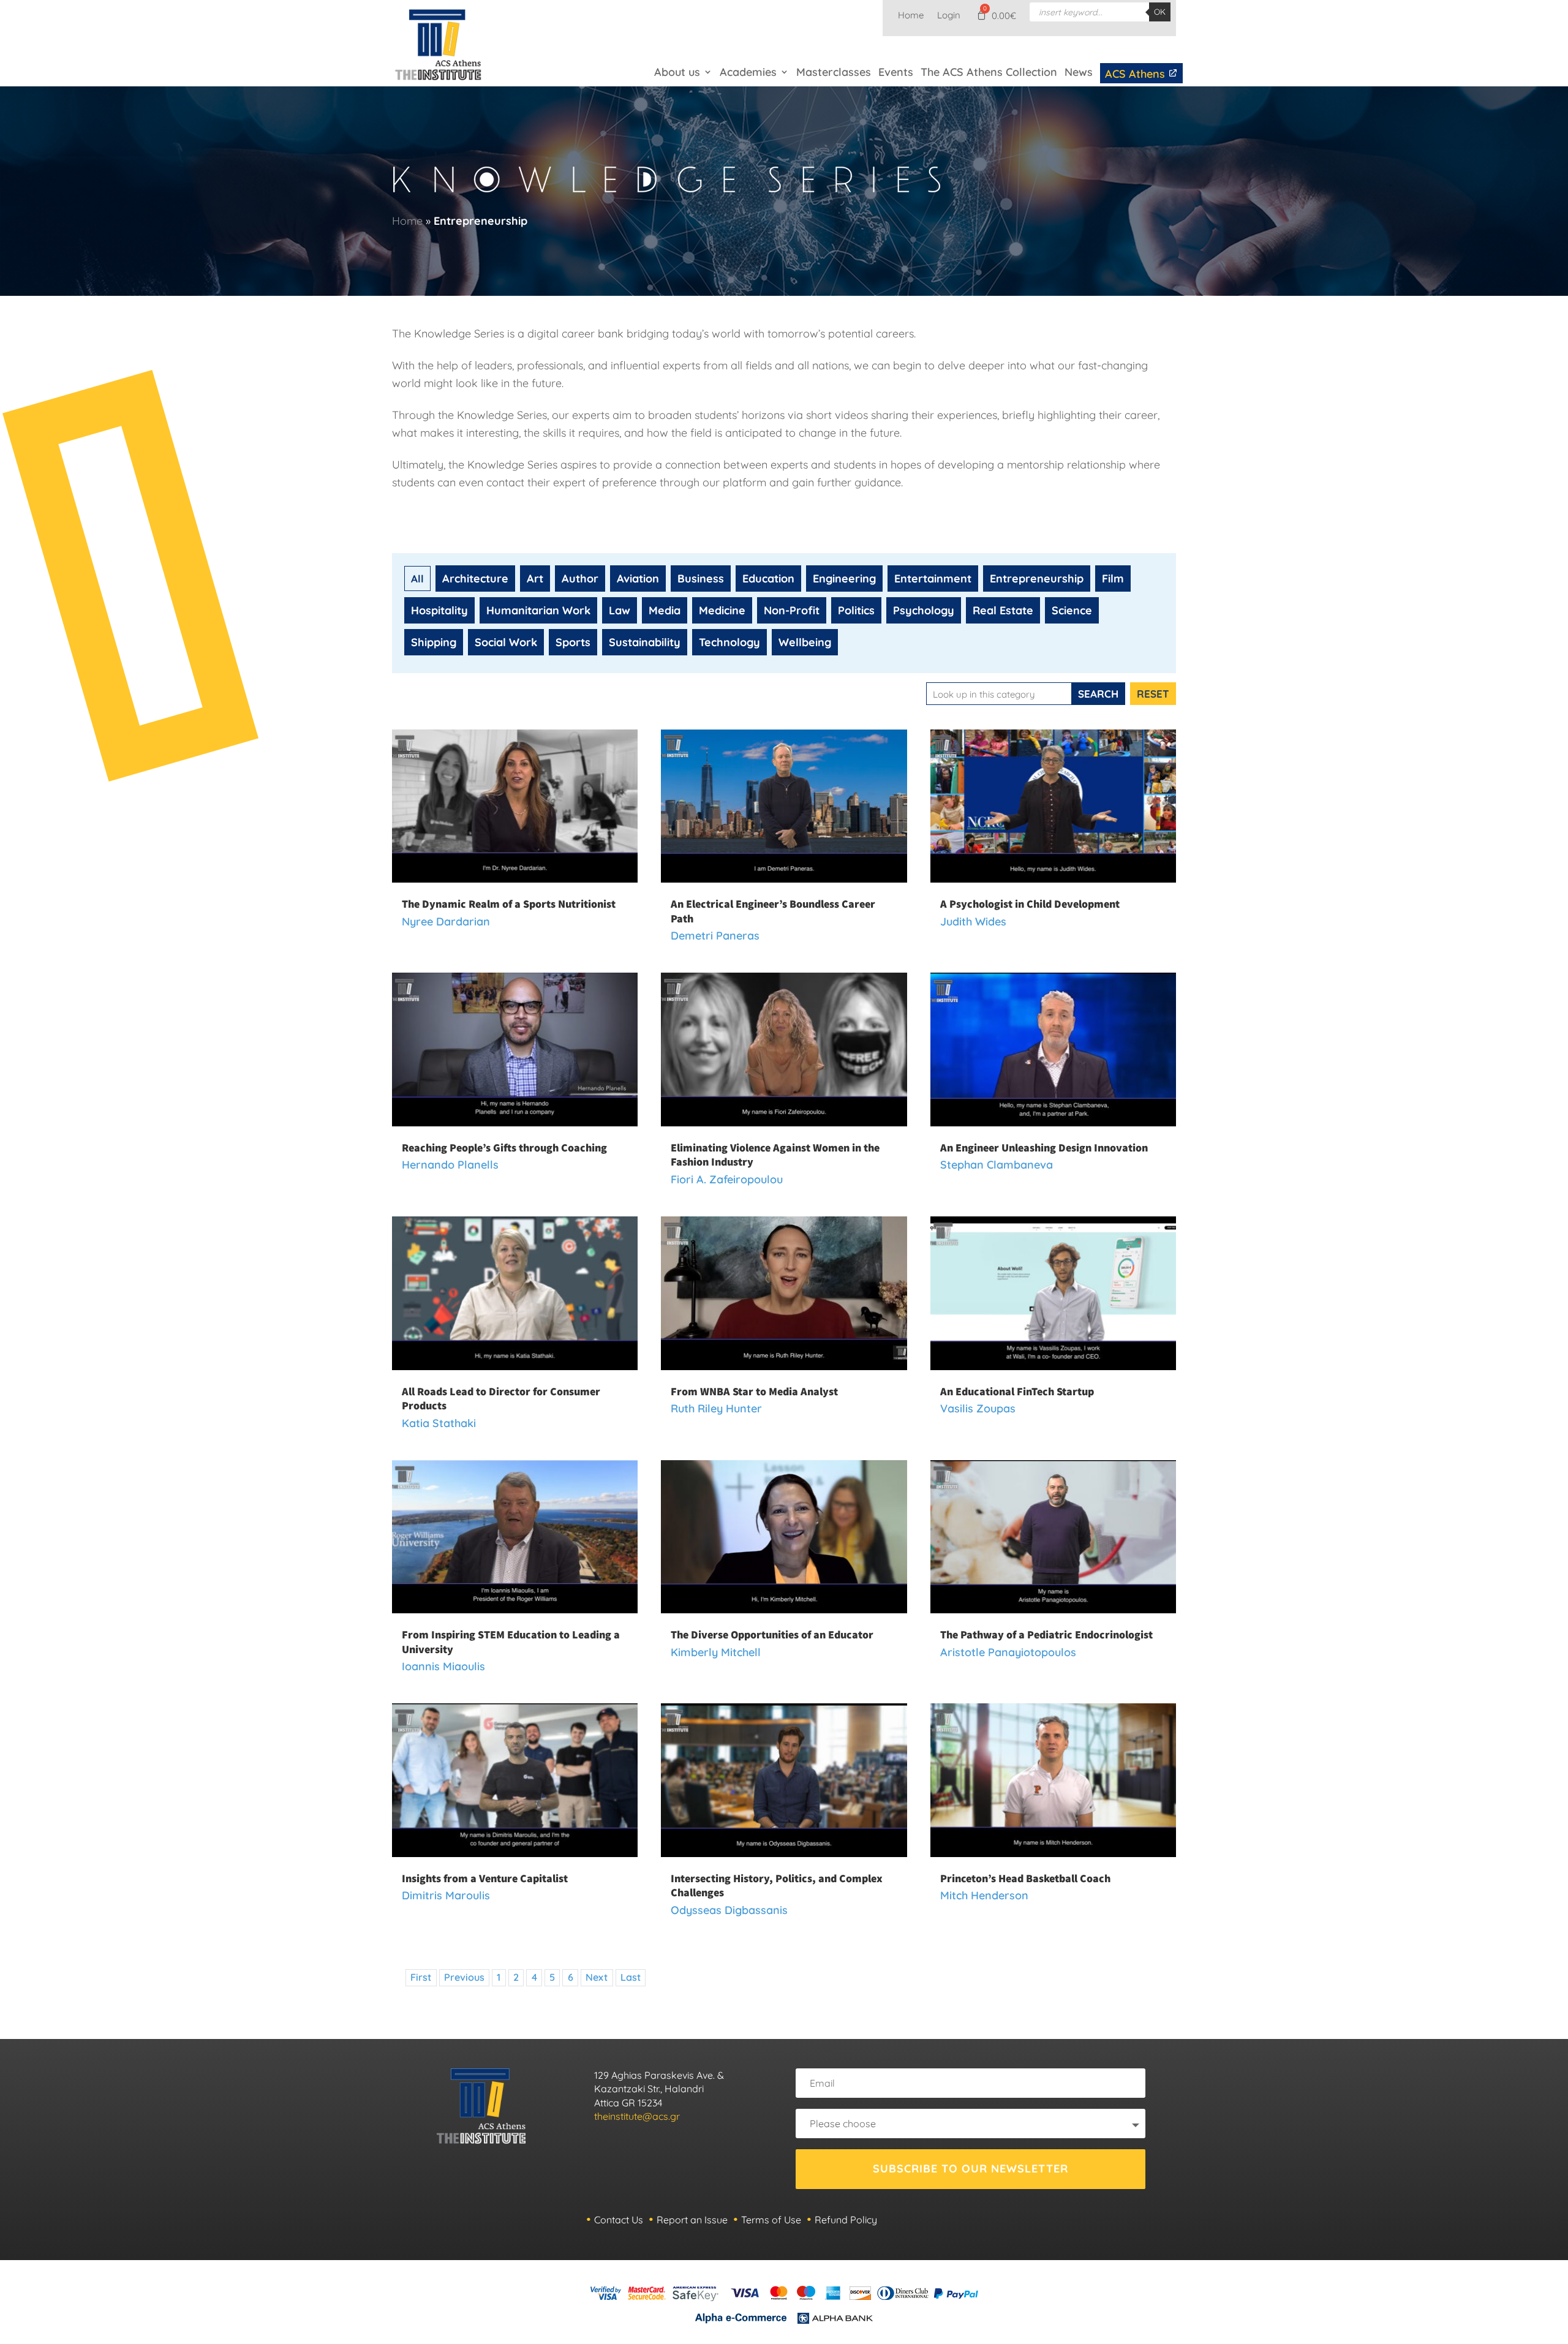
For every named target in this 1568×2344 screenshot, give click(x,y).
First (421, 1977)
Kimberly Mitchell (716, 1652)
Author (580, 578)
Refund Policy (846, 2220)
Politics (856, 610)
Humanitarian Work (538, 610)
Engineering (844, 578)
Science (1072, 610)
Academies (748, 72)
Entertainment (933, 578)
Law (620, 610)
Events (896, 72)
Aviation (638, 578)
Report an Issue (692, 2220)
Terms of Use (771, 2220)
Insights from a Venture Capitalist (485, 1878)
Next (597, 1977)
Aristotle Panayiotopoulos (1008, 1652)
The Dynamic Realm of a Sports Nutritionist (509, 904)
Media (665, 610)
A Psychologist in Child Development (1030, 904)
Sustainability (645, 642)
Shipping (434, 642)
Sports (573, 642)
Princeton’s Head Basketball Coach (1025, 1878)
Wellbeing (805, 642)
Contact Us (619, 2220)
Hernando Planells (450, 1165)
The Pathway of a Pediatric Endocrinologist (1046, 1634)
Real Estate (1003, 610)
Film (1113, 578)
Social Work (506, 642)
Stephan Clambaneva (997, 1165)
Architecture (475, 578)
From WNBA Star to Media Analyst (754, 1391)
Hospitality (439, 610)
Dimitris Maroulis (446, 1895)
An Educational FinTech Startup (1017, 1391)
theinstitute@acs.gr (637, 2116)
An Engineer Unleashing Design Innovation (1044, 1148)
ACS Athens (1136, 74)
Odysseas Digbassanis (729, 1910)
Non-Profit (792, 610)
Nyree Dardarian (446, 921)
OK (1160, 12)
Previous (464, 1977)
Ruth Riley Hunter (716, 1408)
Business (701, 578)
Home (911, 16)
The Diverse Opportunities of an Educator (772, 1634)
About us (677, 72)
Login (949, 16)
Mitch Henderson (984, 1895)
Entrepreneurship (1037, 578)
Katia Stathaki (439, 1423)
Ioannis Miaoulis (443, 1666)
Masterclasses (834, 72)
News (1079, 72)
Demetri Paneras (715, 936)
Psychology (924, 610)
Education (768, 578)
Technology (729, 642)
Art (535, 578)
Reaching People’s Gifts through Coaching (504, 1148)
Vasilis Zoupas (978, 1408)
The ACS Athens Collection (989, 72)
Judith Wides (973, 921)
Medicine (722, 610)
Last (631, 1977)
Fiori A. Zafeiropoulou (727, 1179)
